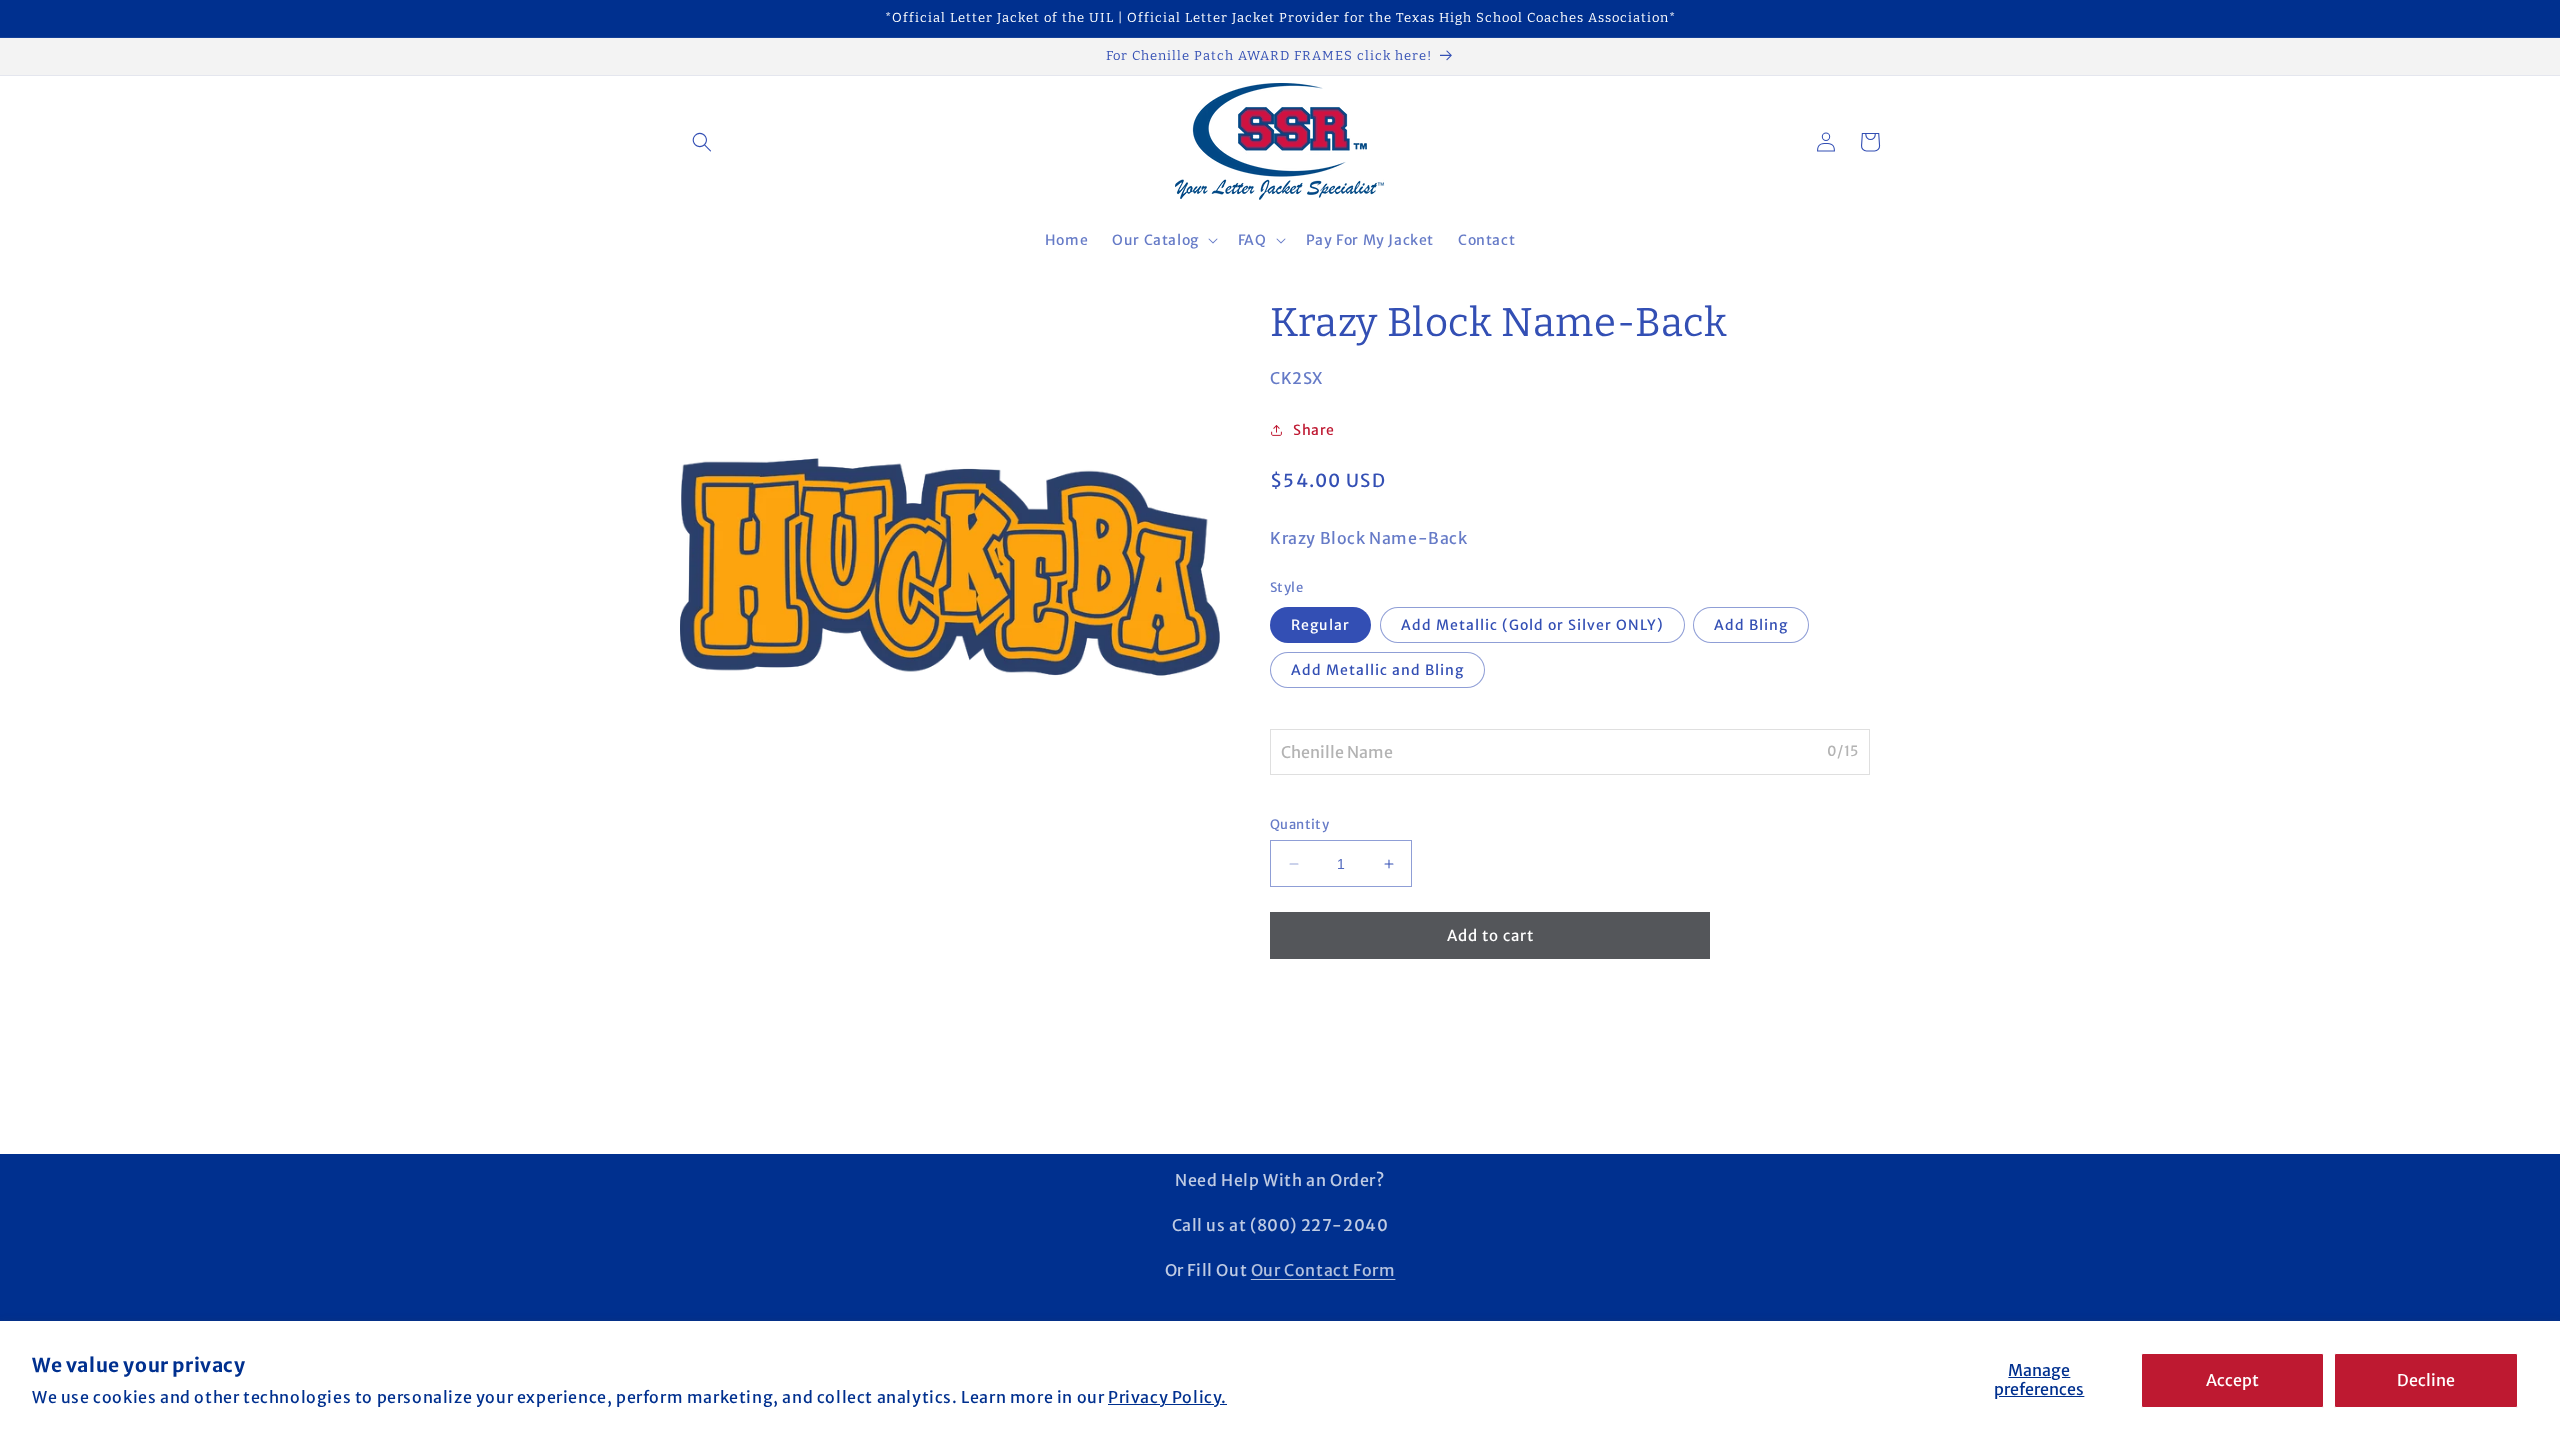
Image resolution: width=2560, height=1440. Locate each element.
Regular (1320, 625)
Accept (2232, 1380)
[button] (702, 142)
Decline (2426, 1380)
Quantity (1299, 824)
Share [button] (1314, 430)
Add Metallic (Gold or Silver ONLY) (1532, 625)
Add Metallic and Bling (1377, 670)
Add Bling (1751, 625)
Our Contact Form (1323, 1270)
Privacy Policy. (1167, 1397)
